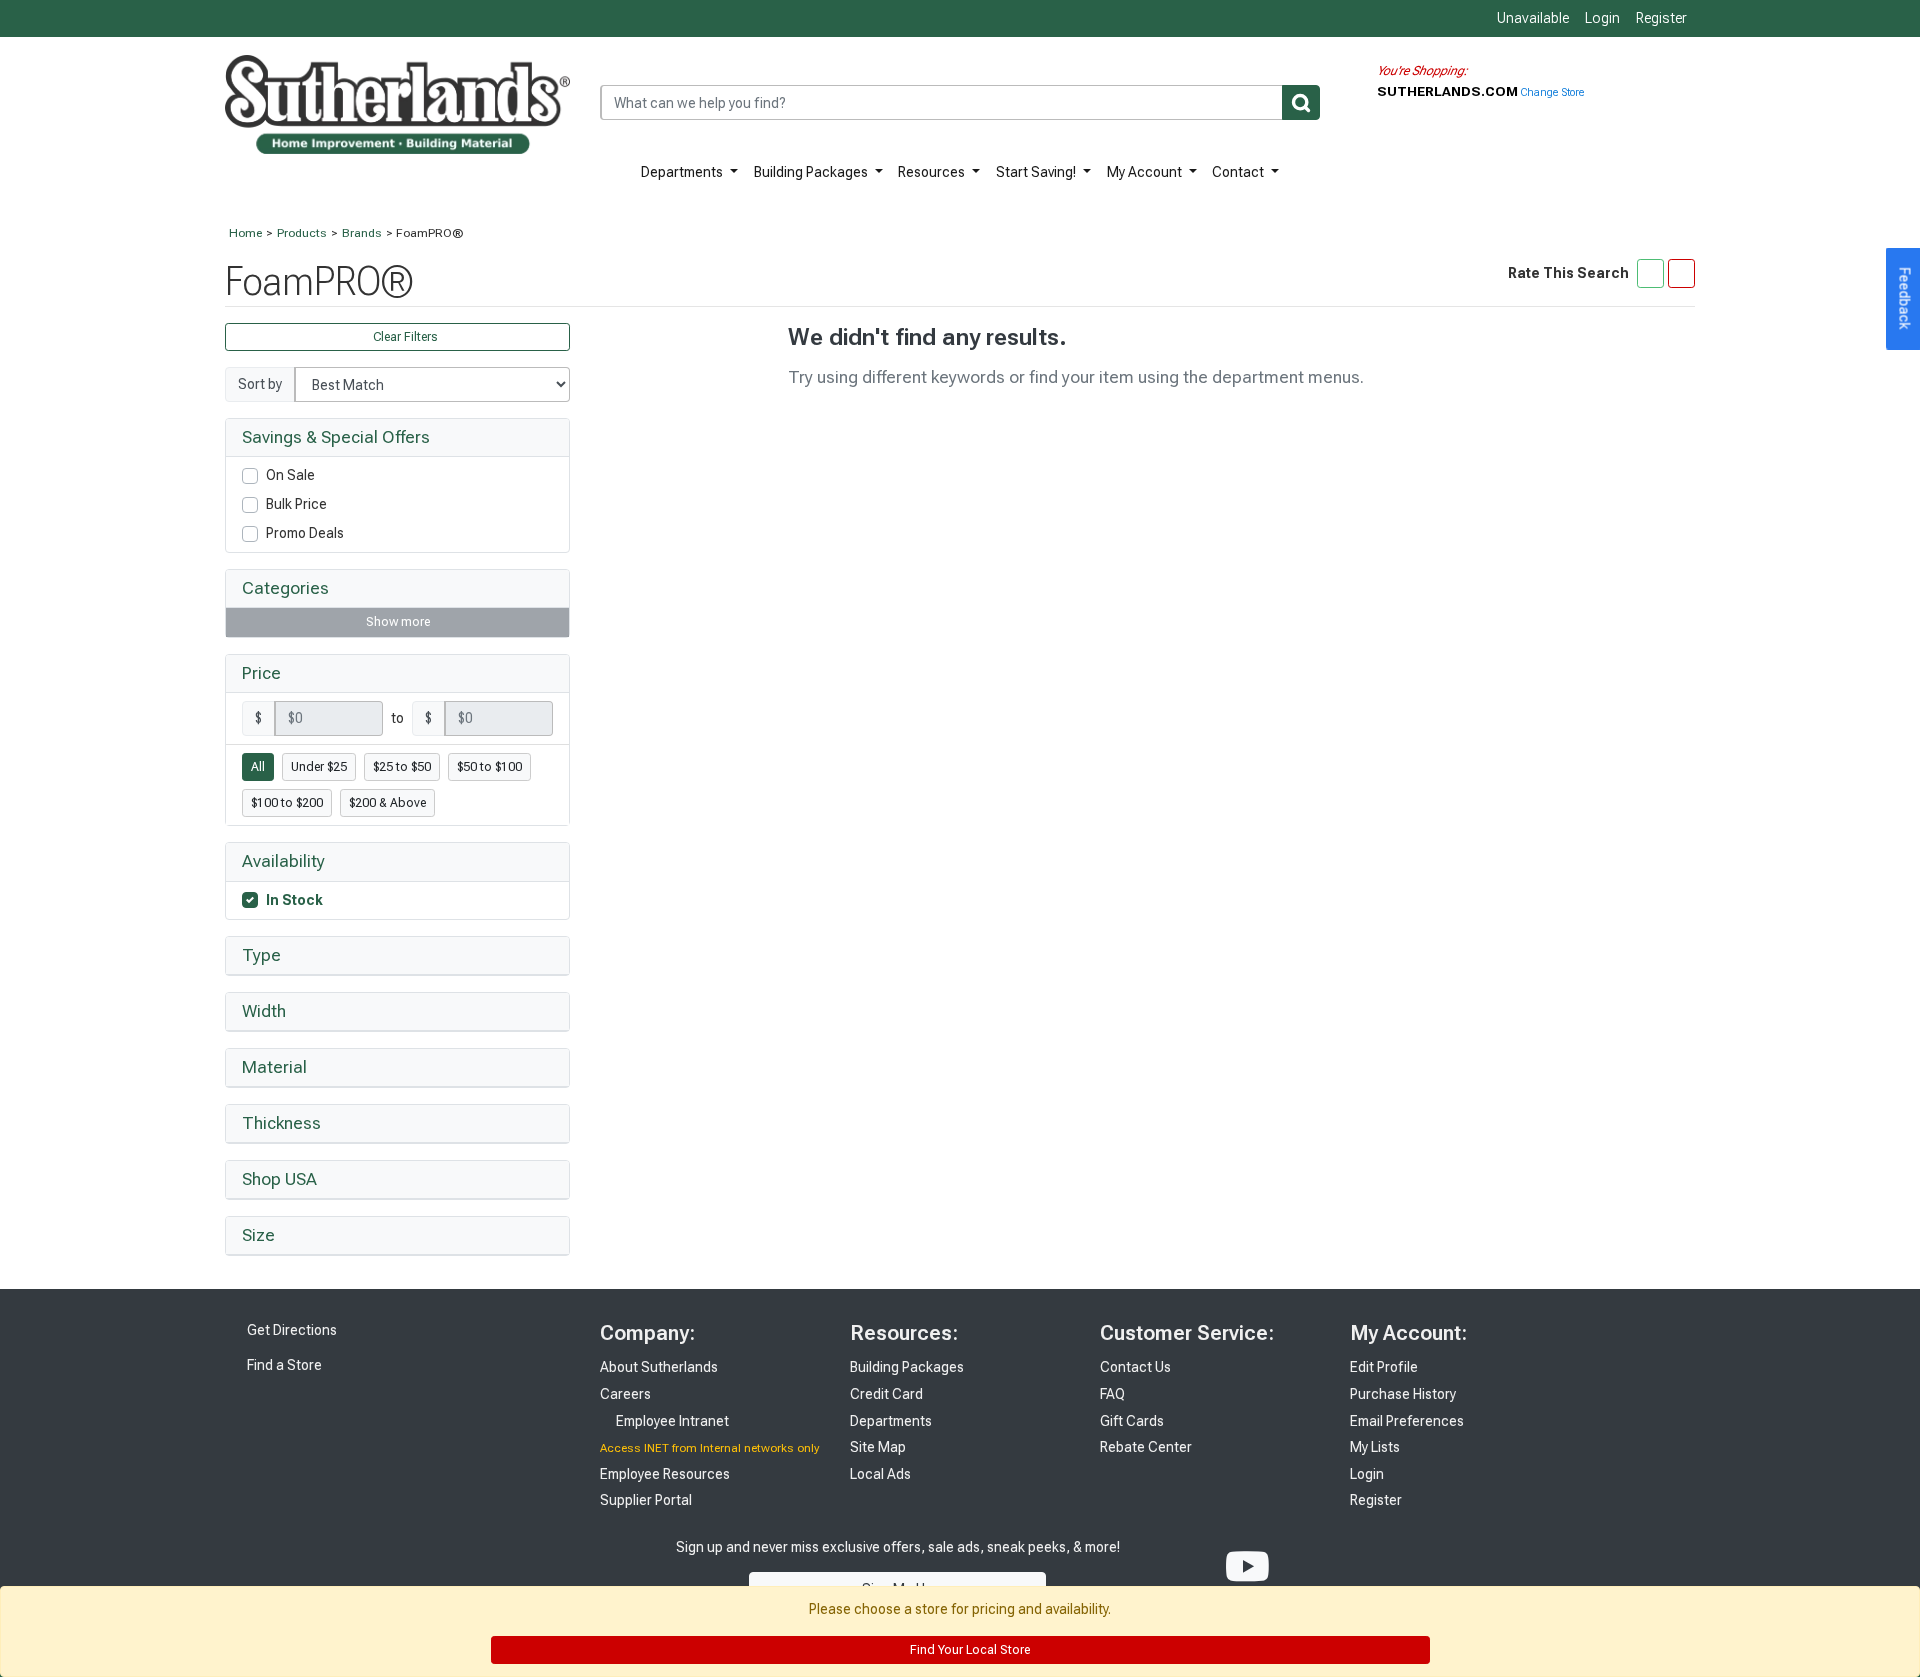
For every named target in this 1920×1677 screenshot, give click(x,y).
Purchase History (1403, 1394)
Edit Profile (1384, 1367)
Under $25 (319, 767)
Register (1661, 18)
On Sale (290, 475)
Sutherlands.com (1449, 91)
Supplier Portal (646, 1500)
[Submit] (1301, 102)
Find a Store (283, 1365)
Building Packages (812, 172)
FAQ (1112, 1394)
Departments (683, 172)
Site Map (878, 1447)
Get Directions (290, 1330)
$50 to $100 (489, 767)
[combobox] (960, 102)
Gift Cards (1132, 1421)
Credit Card (886, 1394)
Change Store (1552, 92)
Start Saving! (1037, 172)
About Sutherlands (659, 1367)
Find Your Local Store (968, 1650)
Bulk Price (296, 504)
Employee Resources (665, 1474)
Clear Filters (404, 337)
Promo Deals (305, 533)
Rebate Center (1146, 1447)
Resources (933, 172)
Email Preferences (1407, 1421)
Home (245, 233)
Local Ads (880, 1474)
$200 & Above (387, 803)
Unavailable (1531, 18)
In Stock (294, 900)
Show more (398, 622)
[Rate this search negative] (1681, 273)
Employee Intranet (671, 1421)
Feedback (1905, 299)
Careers (625, 1394)
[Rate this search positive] (1650, 273)
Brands (362, 233)
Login (1602, 18)
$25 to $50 (402, 767)
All (258, 767)
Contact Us (1135, 1367)
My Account (1146, 172)
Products (302, 233)
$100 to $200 (287, 803)
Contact (1239, 172)
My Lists (1375, 1447)
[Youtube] (1247, 1567)
